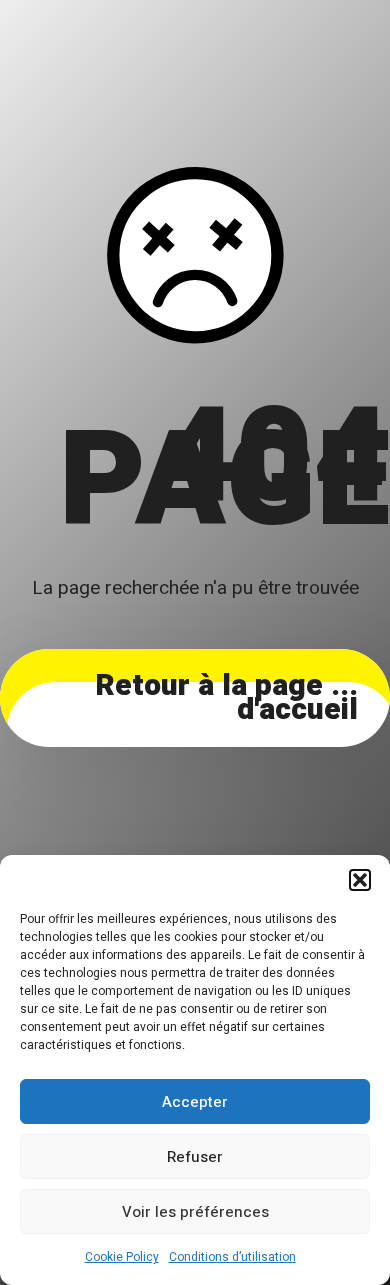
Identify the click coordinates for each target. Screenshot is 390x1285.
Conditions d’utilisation (232, 1257)
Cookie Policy (122, 1257)
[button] (360, 880)
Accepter (195, 1102)
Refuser (195, 1157)
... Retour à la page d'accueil (226, 698)
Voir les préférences (195, 1212)
